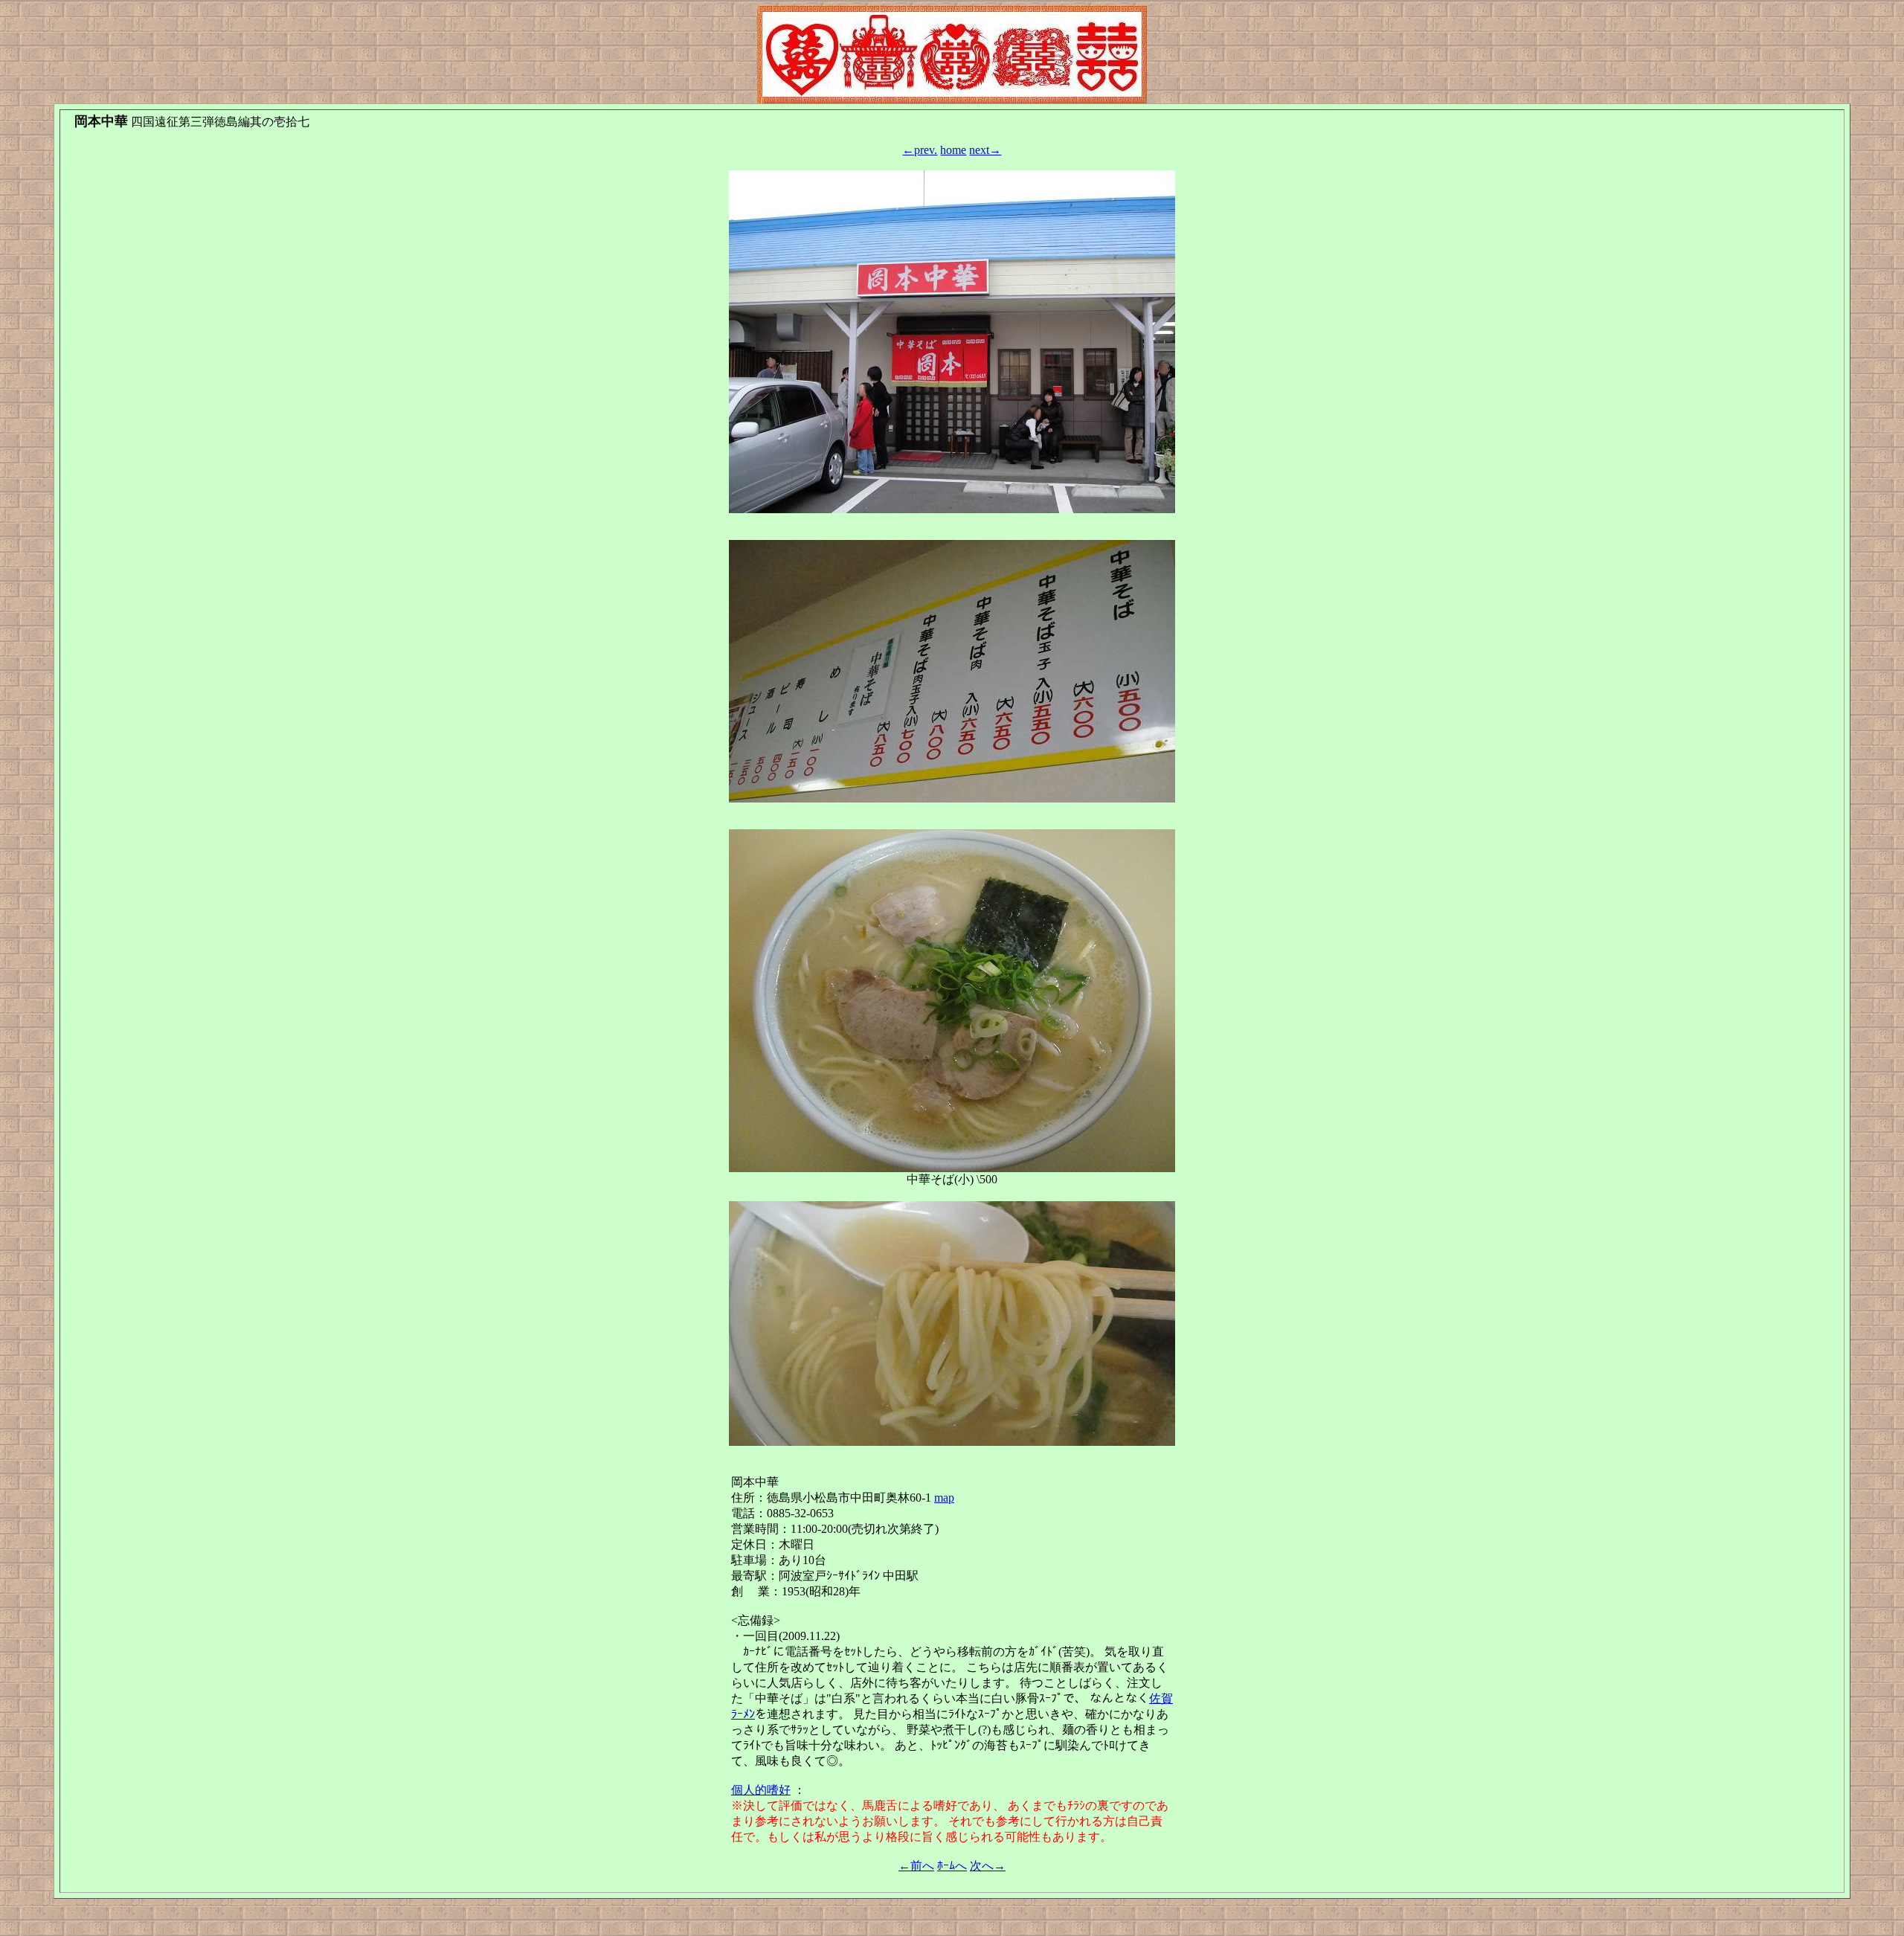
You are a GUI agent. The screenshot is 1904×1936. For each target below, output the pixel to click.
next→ (985, 150)
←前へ (916, 1866)
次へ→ (988, 1866)
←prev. (920, 150)
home (953, 150)
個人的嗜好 (761, 1790)
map (944, 1498)
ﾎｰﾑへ (952, 1866)
